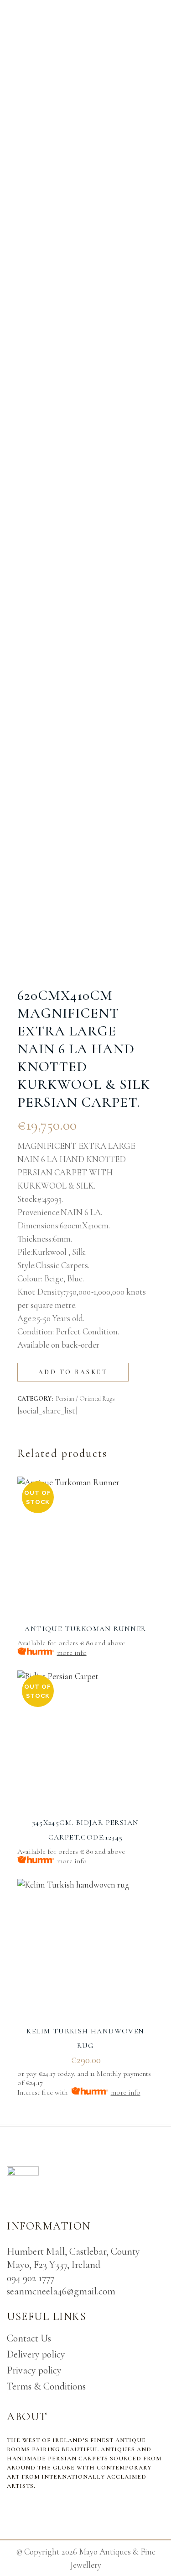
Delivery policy (36, 2354)
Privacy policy (34, 2370)
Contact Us (29, 2338)
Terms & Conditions (46, 2386)
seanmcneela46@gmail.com (61, 2291)
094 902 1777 (31, 2278)
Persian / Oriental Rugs (85, 1399)
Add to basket (73, 1372)
